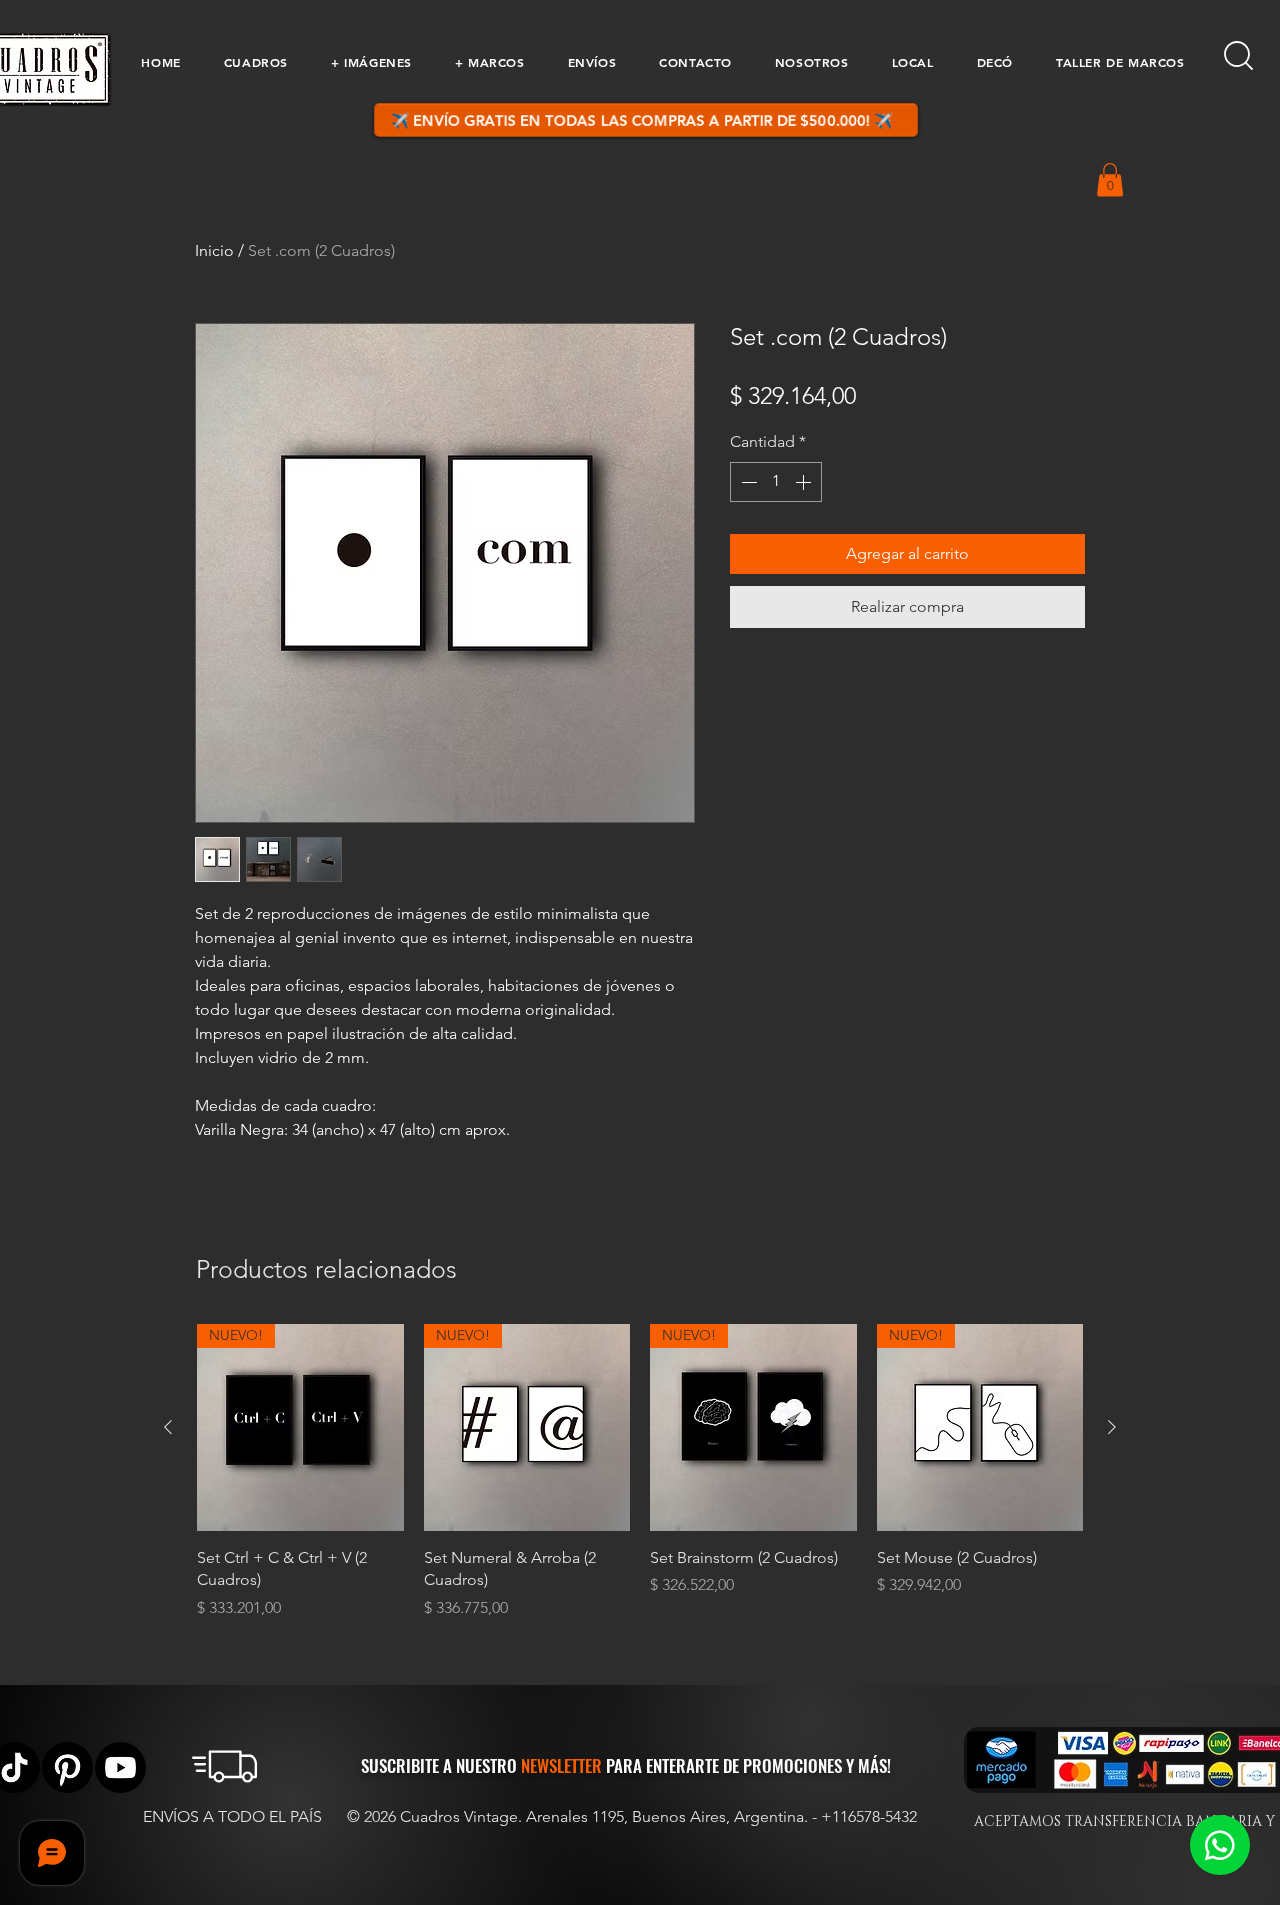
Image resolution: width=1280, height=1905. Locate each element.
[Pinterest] (67, 1767)
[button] (255, 62)
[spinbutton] (776, 482)
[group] (640, 1471)
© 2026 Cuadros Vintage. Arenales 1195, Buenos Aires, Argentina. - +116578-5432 (632, 1816)
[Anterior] (168, 1427)
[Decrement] (747, 482)
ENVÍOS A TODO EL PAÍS (232, 1816)
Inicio (214, 250)
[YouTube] (120, 1767)
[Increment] (805, 482)
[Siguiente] (1112, 1427)
